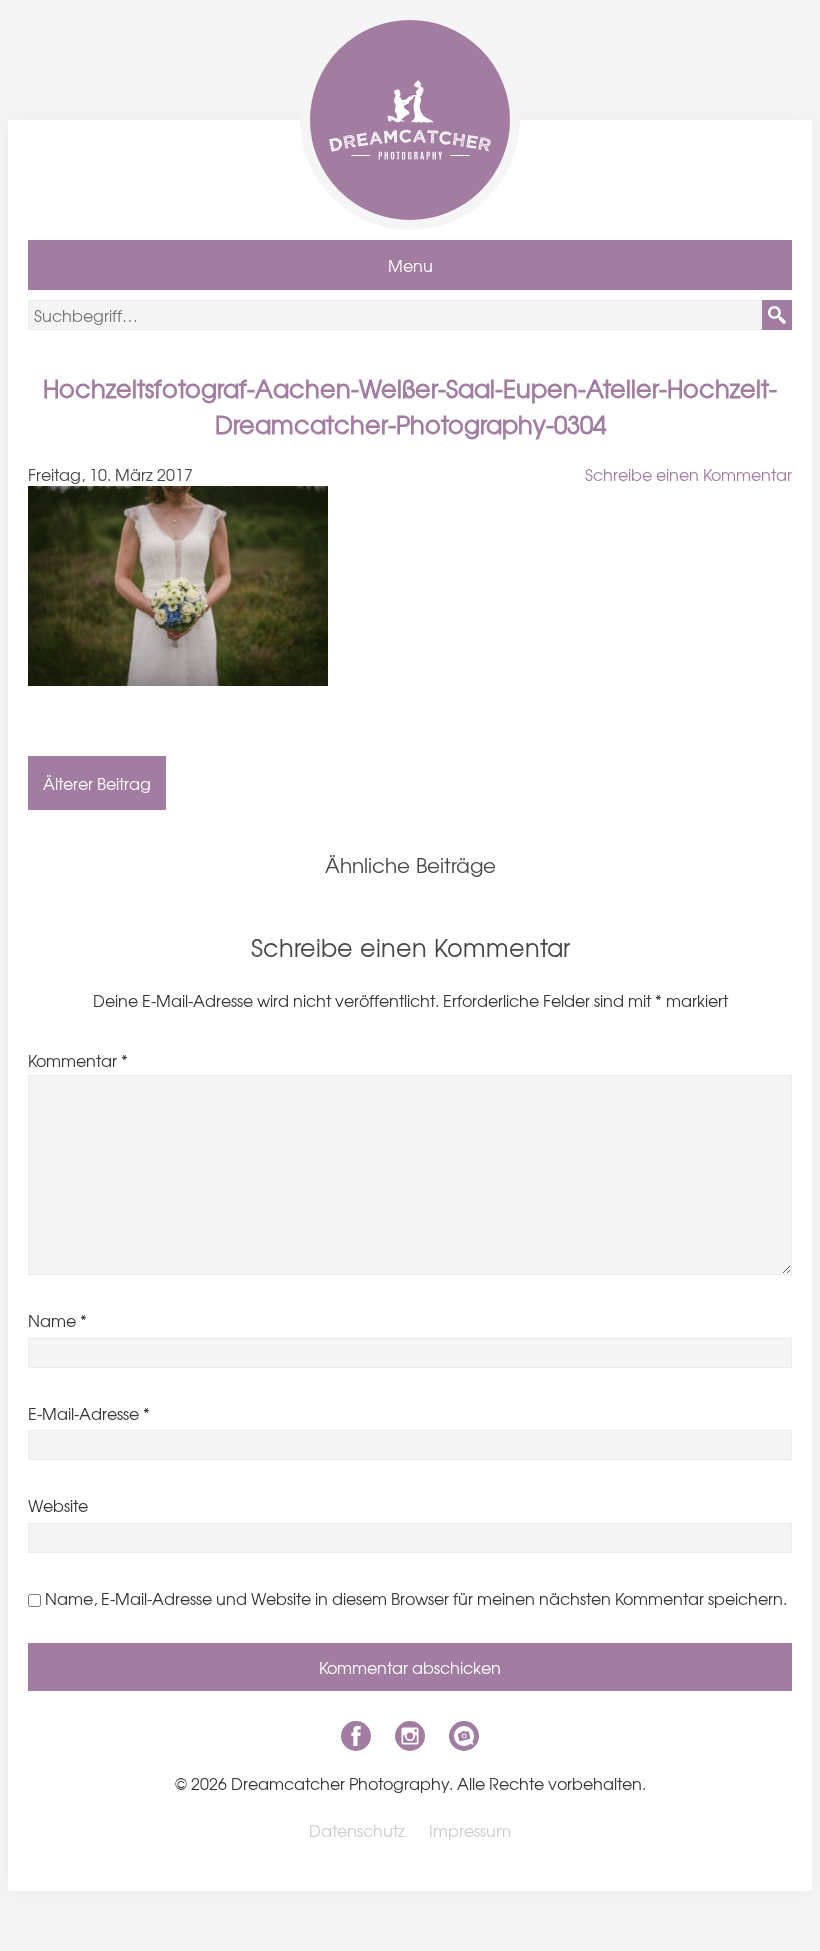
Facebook (356, 1736)
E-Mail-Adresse (89, 1413)
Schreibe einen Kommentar (688, 474)
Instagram (410, 1736)
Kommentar (78, 1060)
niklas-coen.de (464, 1736)
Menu (410, 265)
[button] (777, 315)
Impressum (470, 1830)
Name (57, 1320)
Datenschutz (357, 1830)
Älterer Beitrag (97, 783)
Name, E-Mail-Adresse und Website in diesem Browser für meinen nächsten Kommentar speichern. (416, 1598)
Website (58, 1505)
